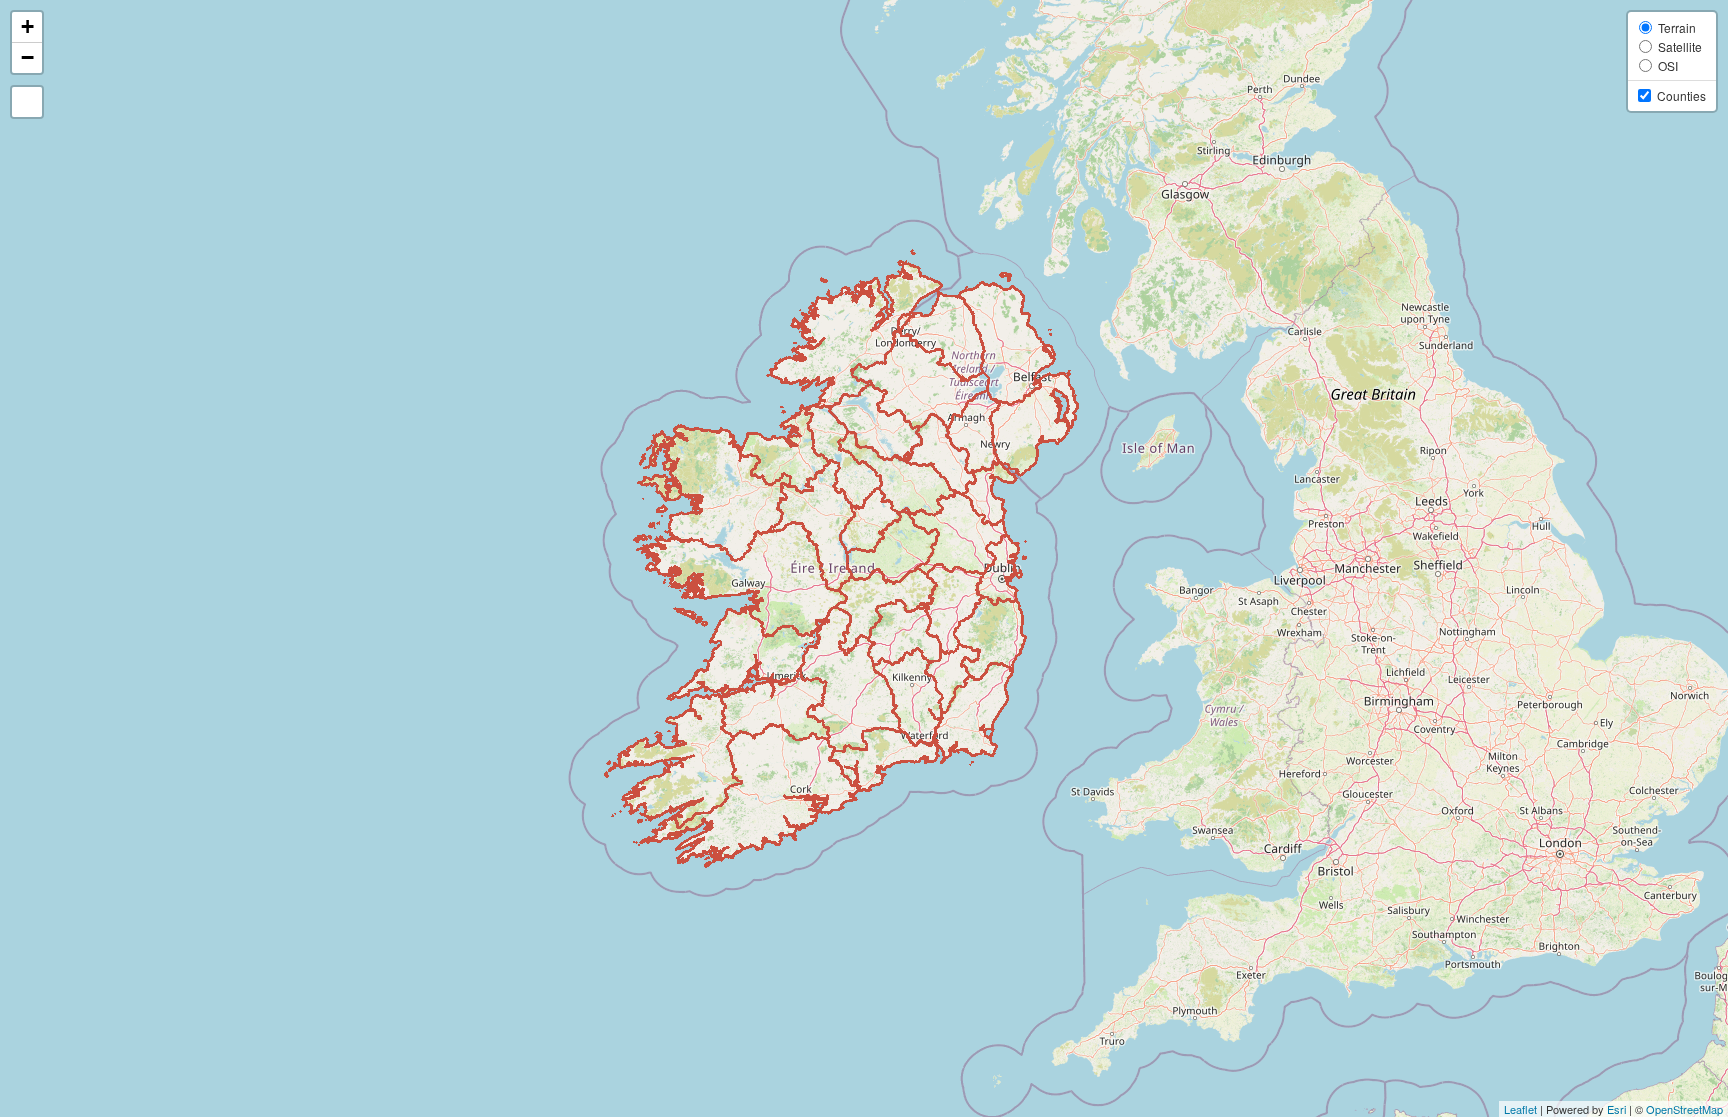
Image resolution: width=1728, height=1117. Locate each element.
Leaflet (1520, 1109)
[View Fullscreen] (27, 102)
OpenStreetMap (1684, 1109)
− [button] (27, 57)
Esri (1616, 1109)
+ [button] (27, 26)
